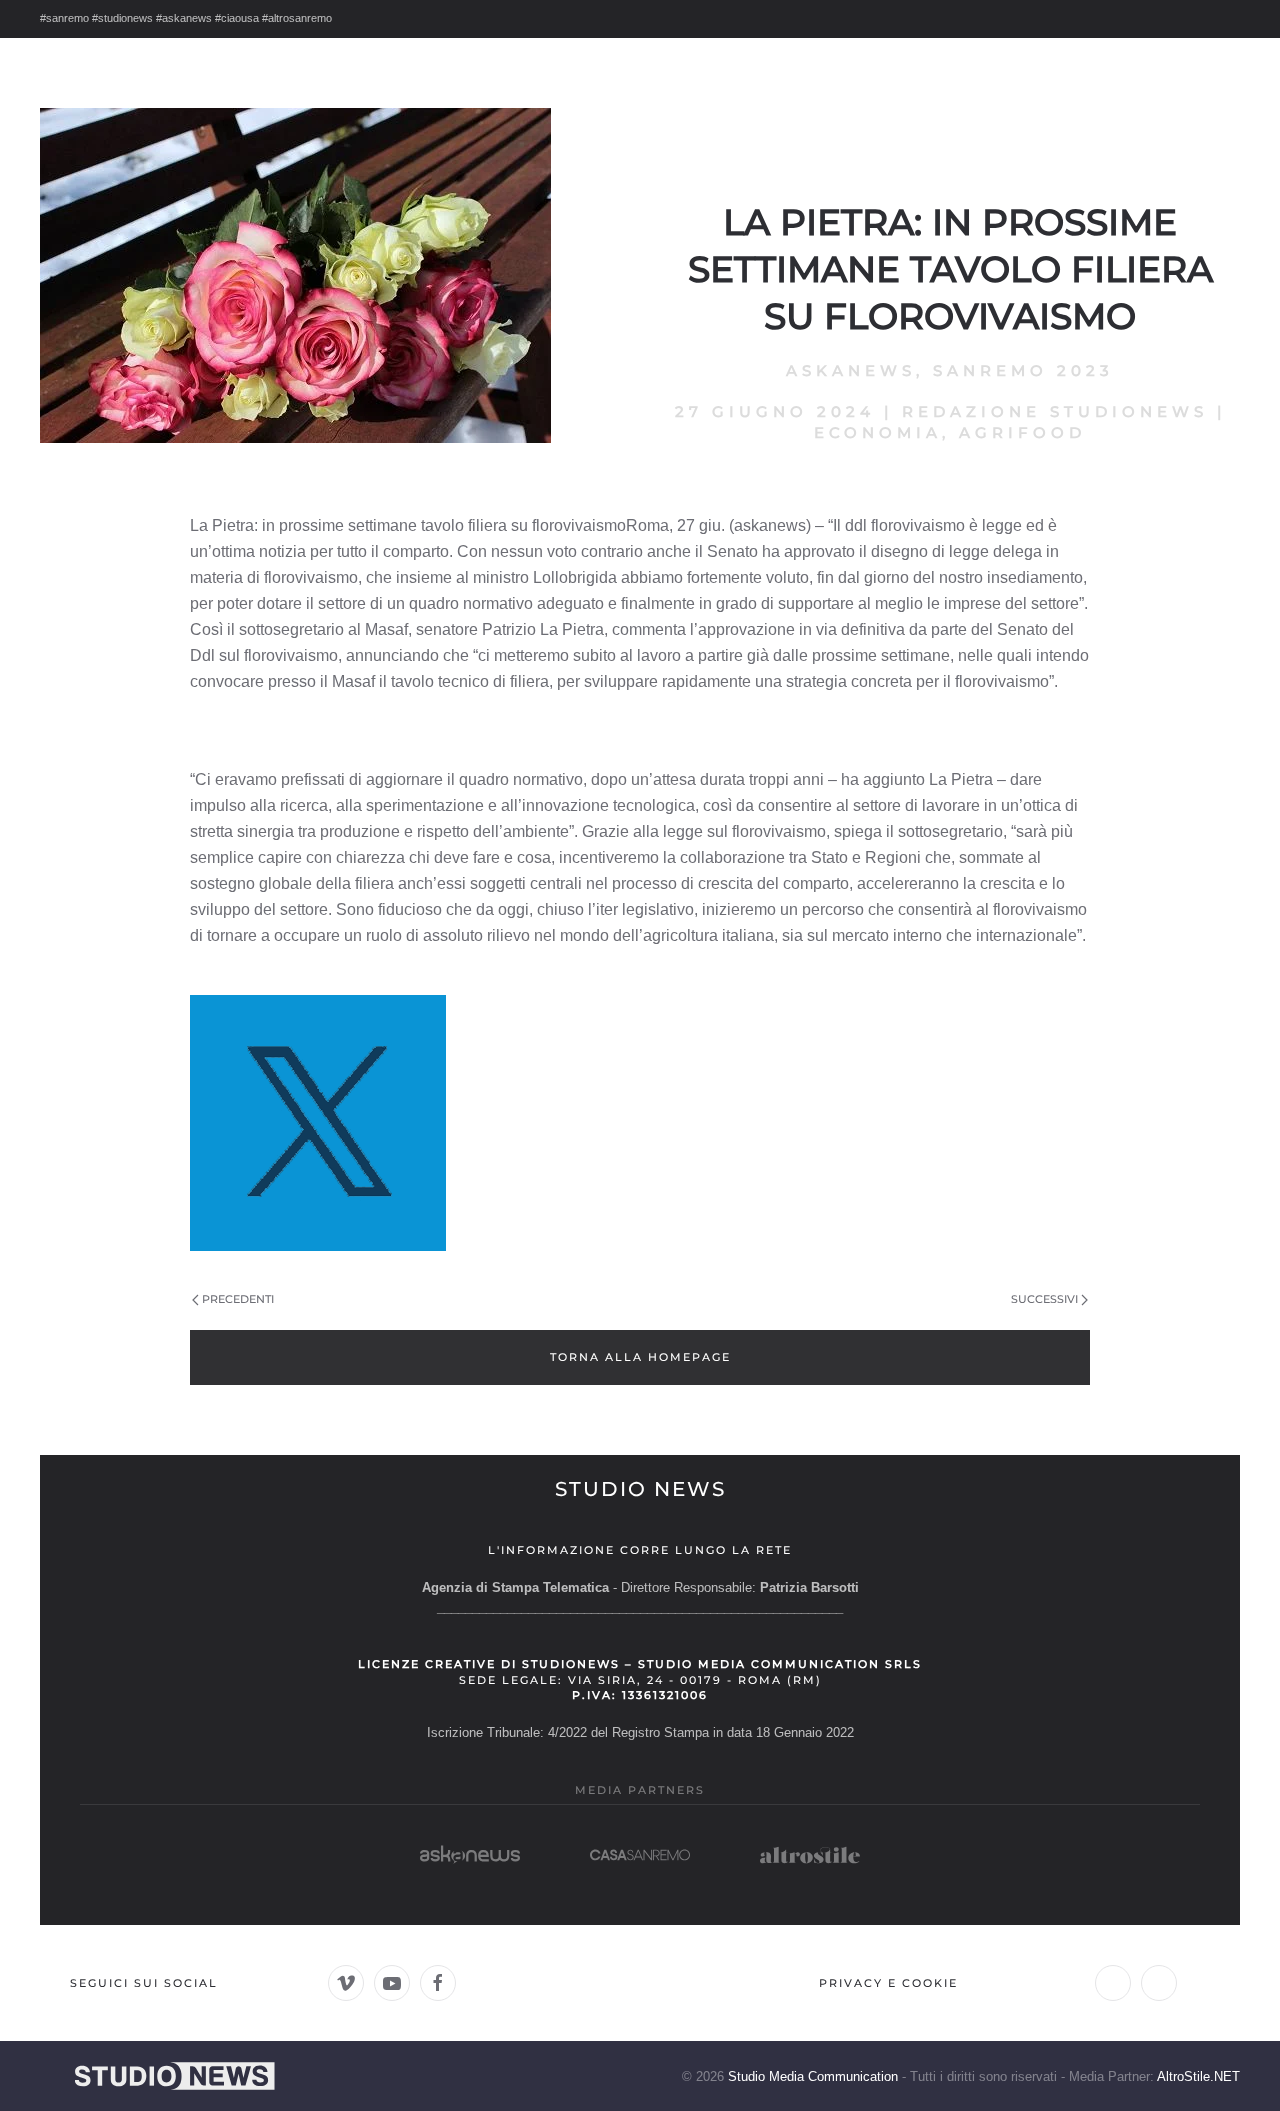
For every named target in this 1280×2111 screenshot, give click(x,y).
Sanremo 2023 (1023, 370)
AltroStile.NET (1198, 2076)
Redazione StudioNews (1055, 411)
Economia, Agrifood (950, 432)
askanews (851, 370)
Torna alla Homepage (640, 1357)
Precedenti (238, 1299)
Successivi (1044, 1299)
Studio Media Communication (813, 2076)
